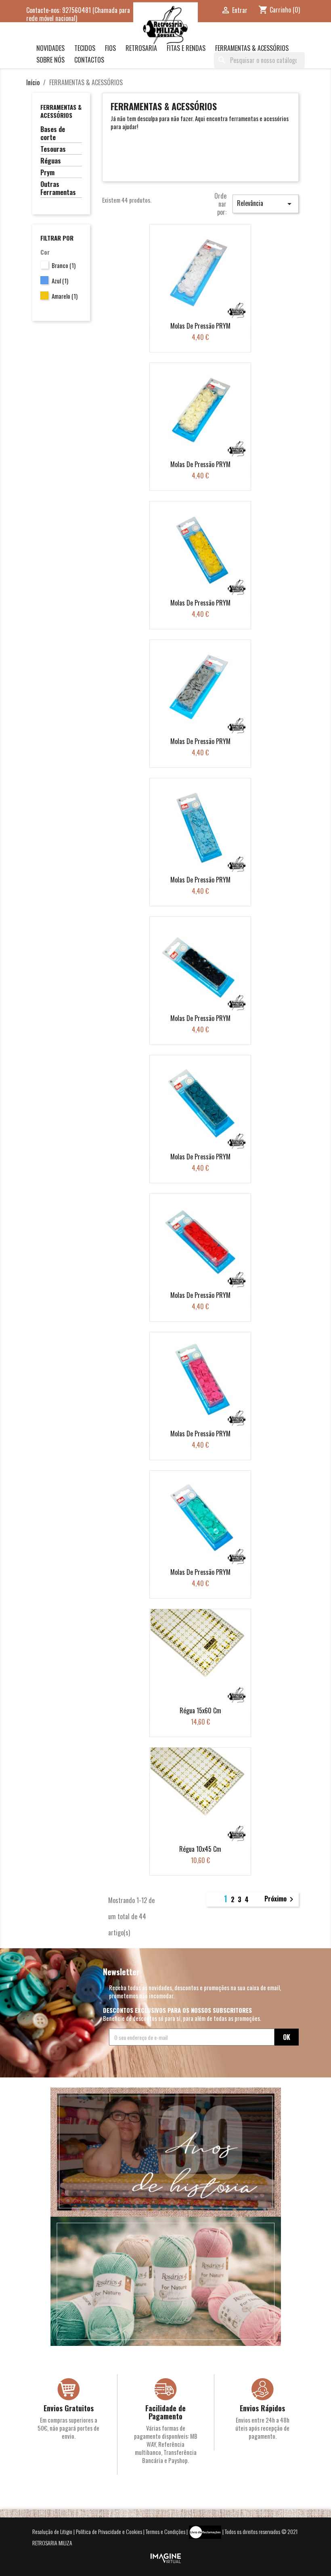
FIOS (110, 48)
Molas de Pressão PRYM (200, 326)
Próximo (280, 1899)
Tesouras (53, 149)
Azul (60, 281)
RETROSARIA (141, 48)
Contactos (89, 60)
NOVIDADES (50, 48)
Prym (47, 173)
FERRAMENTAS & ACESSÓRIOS (252, 48)
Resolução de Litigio (52, 2531)
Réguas (51, 161)
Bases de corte (53, 134)
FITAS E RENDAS (186, 48)
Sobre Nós (50, 60)
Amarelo (65, 296)
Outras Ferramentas (58, 189)
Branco (64, 265)
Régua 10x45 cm (200, 1849)
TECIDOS (85, 48)
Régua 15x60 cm (200, 1710)
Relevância (266, 203)
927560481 (76, 10)
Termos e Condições (165, 2531)
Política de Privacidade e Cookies (109, 2531)
